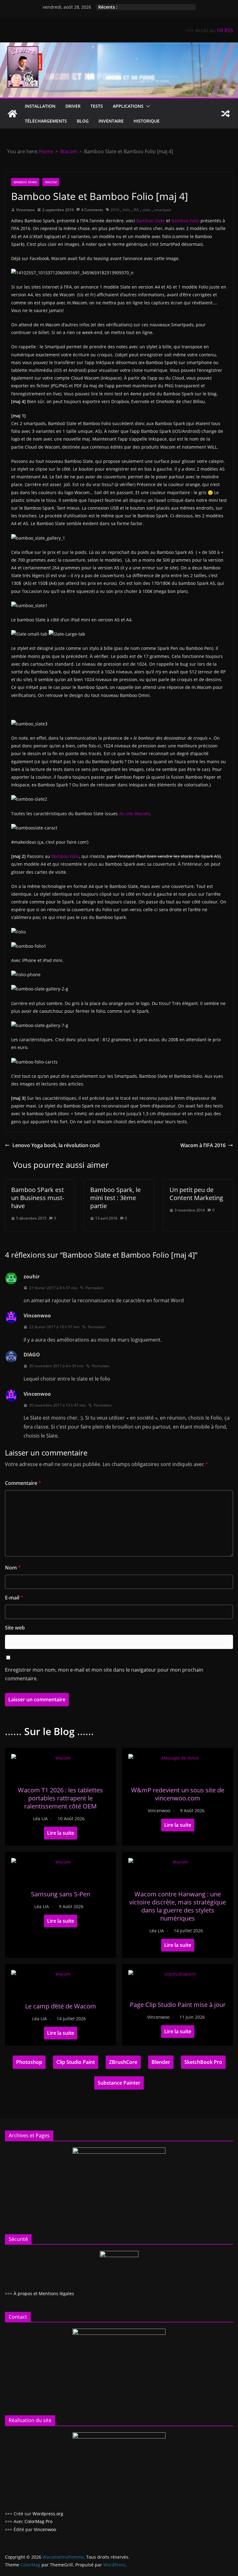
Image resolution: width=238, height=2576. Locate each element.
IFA (136, 210)
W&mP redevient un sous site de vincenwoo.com (178, 1794)
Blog (83, 121)
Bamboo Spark (25, 182)
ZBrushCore (123, 2062)
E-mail (14, 1598)
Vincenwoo (25, 210)
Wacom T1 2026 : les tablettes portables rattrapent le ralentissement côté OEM (60, 1798)
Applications (128, 106)
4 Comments (92, 210)
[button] (147, 106)
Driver (73, 106)
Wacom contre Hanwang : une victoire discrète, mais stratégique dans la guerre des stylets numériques (178, 1906)
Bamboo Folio (185, 221)
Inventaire (111, 121)
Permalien (94, 1288)
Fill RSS (225, 30)
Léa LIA (40, 1819)
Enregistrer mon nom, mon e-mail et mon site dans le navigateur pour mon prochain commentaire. (104, 1674)
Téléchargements (46, 121)
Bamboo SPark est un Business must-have (38, 1198)
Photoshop (29, 2062)
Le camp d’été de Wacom (61, 2006)
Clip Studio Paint (76, 2062)
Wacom (51, 182)
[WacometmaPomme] (12, 114)
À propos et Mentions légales (44, 2293)
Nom (13, 1568)
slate (146, 210)
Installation (40, 106)
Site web (15, 1628)
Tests (97, 106)
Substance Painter (119, 2083)
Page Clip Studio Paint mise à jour (178, 2005)
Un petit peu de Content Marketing (196, 1194)
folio (126, 210)
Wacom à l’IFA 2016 (203, 1145)
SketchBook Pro (203, 2062)
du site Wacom (134, 814)
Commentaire (23, 1483)
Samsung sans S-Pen (61, 1894)
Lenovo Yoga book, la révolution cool (56, 1145)
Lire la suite (61, 1833)
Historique (147, 121)
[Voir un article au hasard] (226, 114)
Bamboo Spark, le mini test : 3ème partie (115, 1198)
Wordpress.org (48, 2514)
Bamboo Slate (151, 221)
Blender (161, 2062)
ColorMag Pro (38, 2521)
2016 (115, 210)
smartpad (162, 210)
